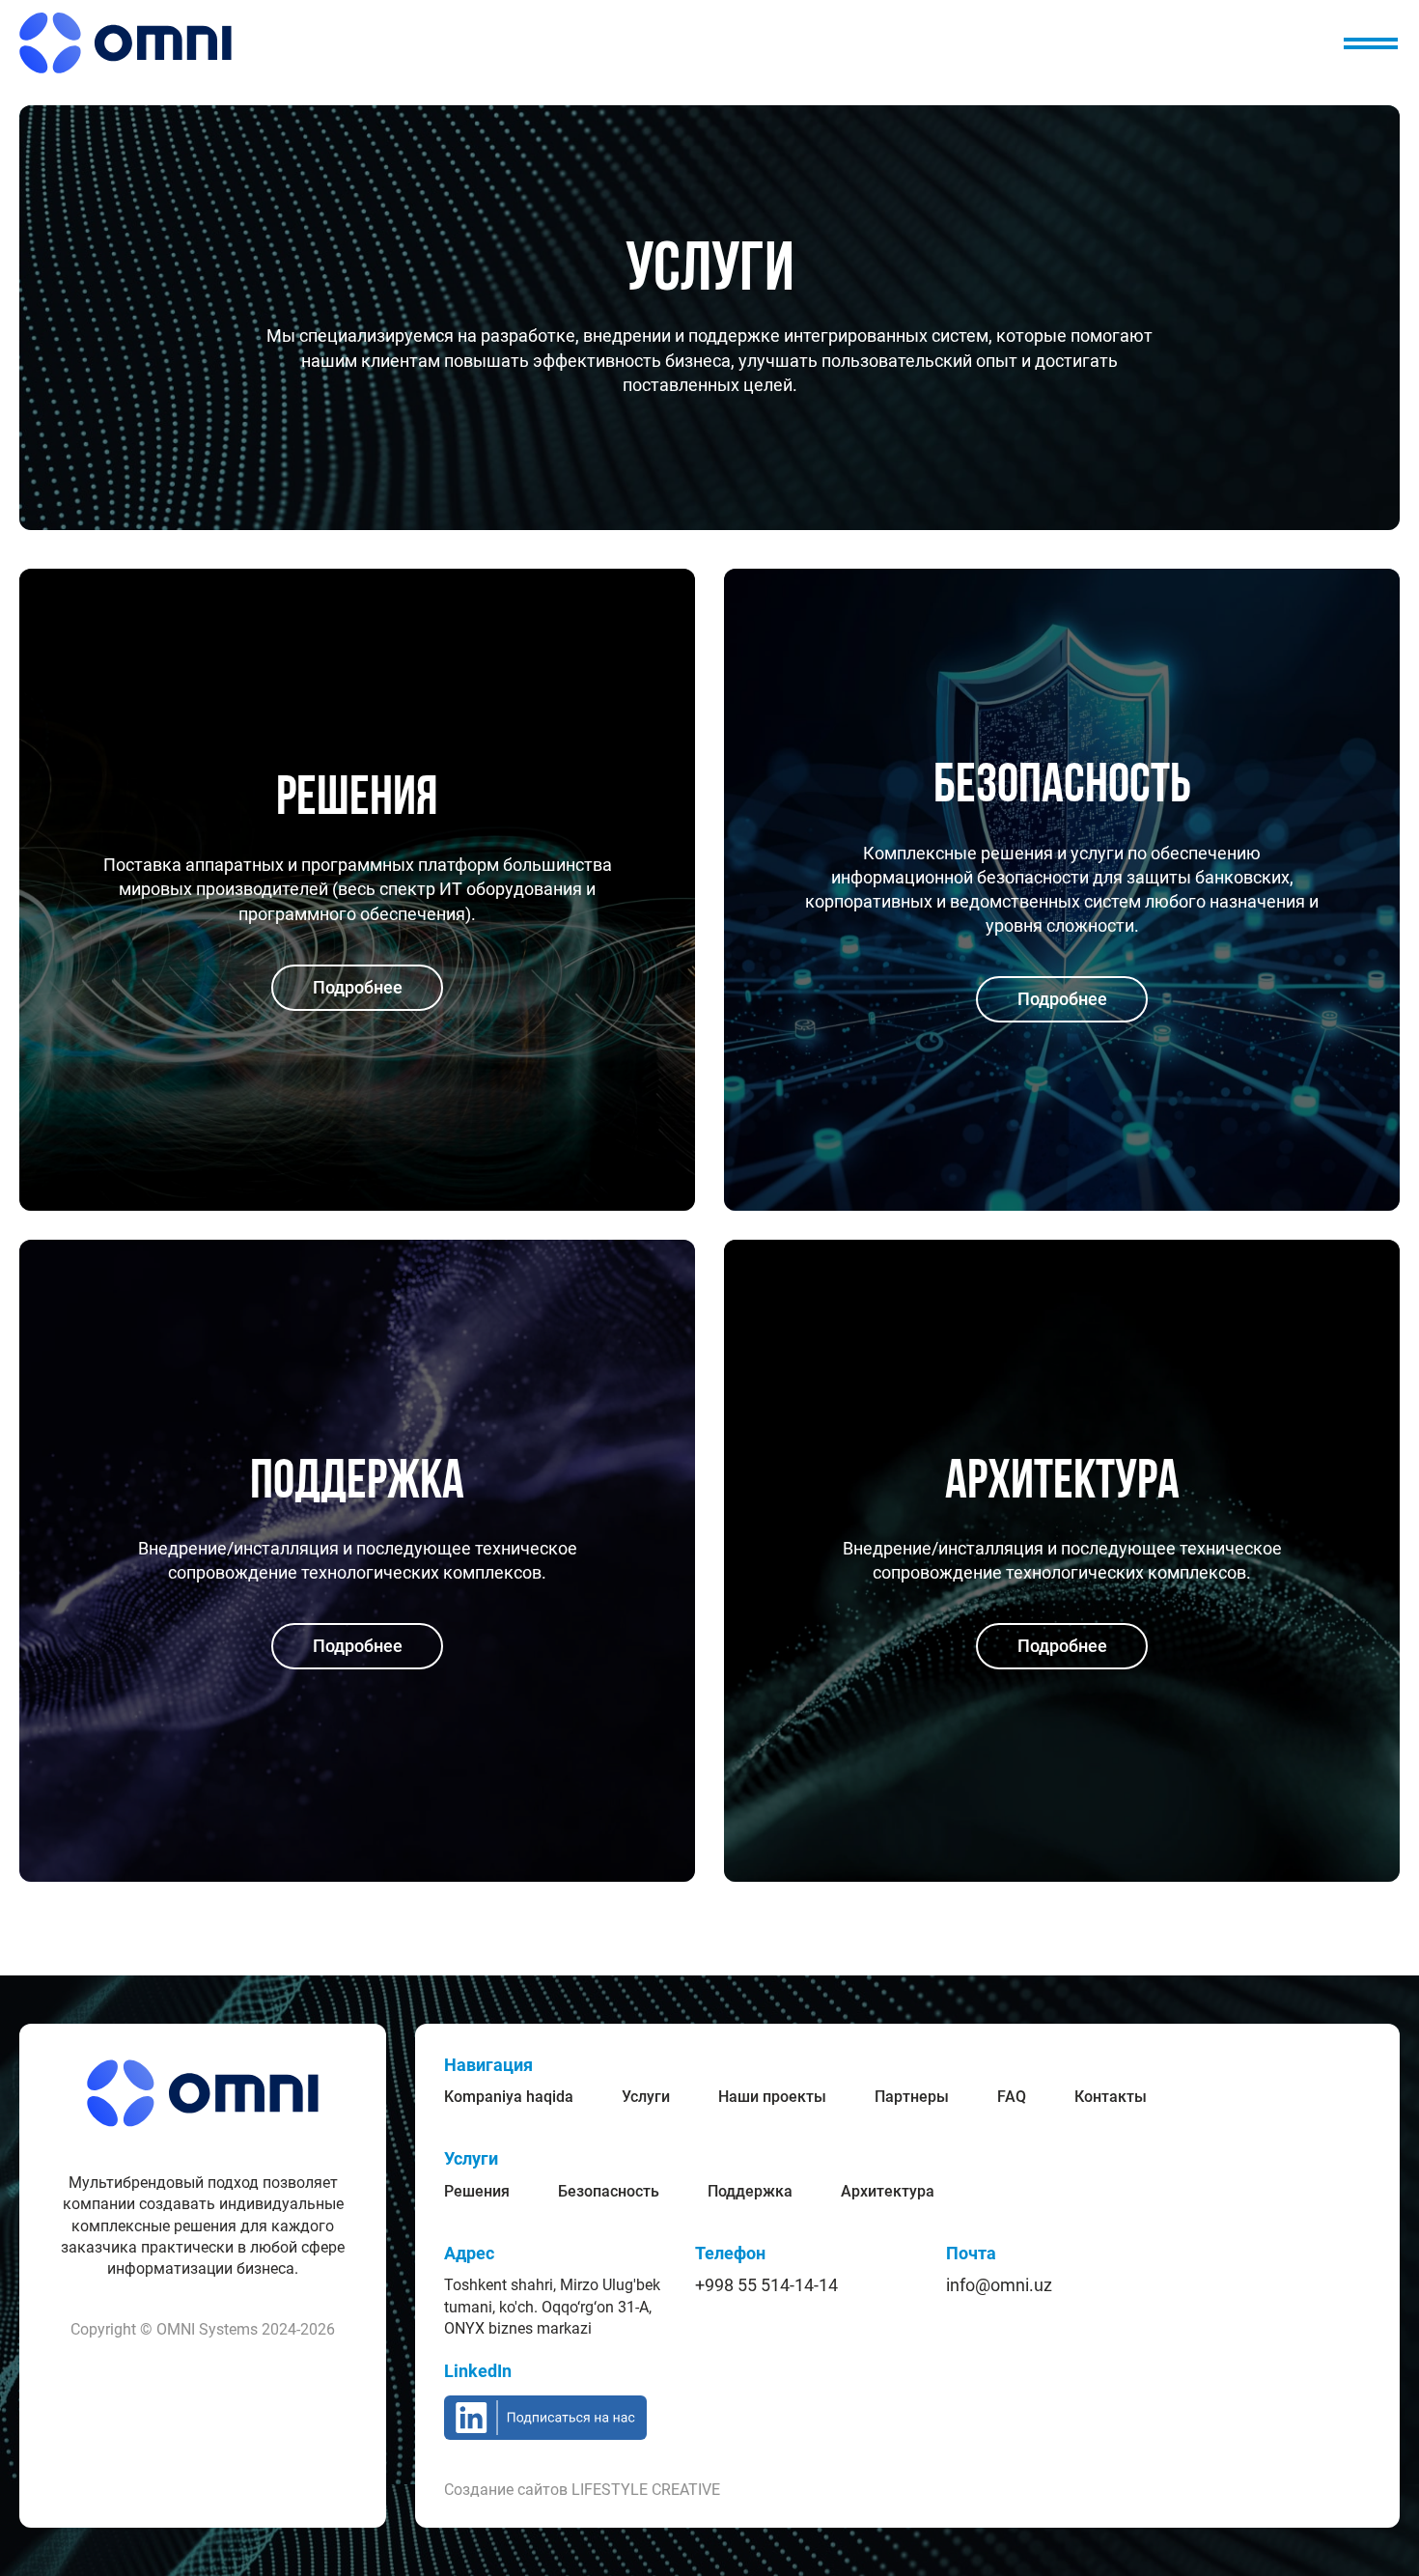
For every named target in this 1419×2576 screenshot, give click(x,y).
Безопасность (609, 2191)
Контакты (1111, 2097)
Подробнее (358, 987)
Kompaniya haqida (509, 2097)
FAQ (1012, 2097)
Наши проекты (772, 2097)
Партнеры (912, 2097)
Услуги (646, 2097)
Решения (477, 2191)
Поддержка (750, 2191)
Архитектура (888, 2191)
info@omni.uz (999, 2285)
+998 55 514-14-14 (766, 2285)
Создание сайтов (582, 2490)
